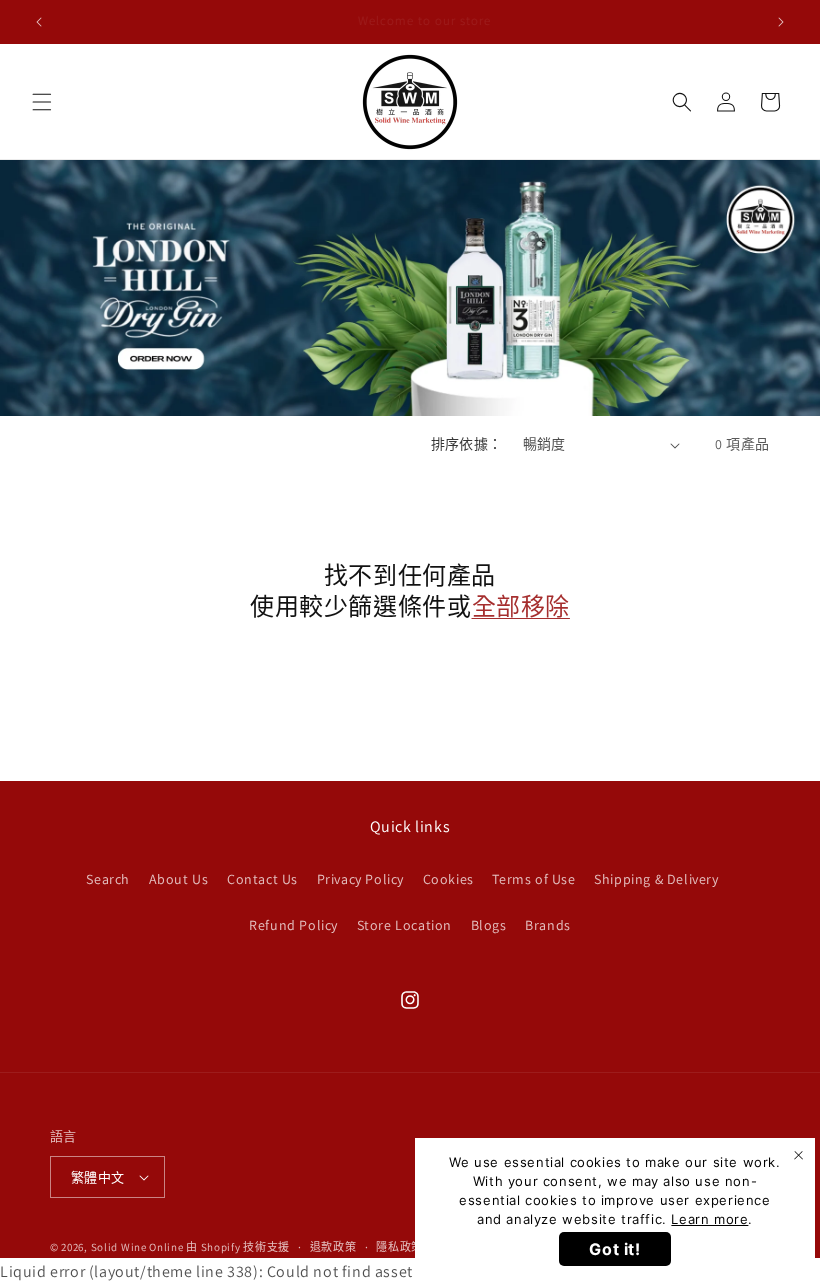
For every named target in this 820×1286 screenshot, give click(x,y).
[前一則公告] (39, 22)
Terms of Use (533, 879)
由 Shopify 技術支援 (238, 1247)
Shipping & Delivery (656, 879)
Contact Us (262, 879)
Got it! (614, 1249)
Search (108, 879)
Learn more (709, 1219)
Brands (548, 925)
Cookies (448, 879)
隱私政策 (399, 1247)
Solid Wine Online (137, 1247)
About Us (179, 879)
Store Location (404, 925)
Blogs (489, 925)
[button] (42, 102)
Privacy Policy (360, 879)
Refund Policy (293, 925)
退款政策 (333, 1247)
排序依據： (467, 444)
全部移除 (521, 606)
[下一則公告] (781, 22)
